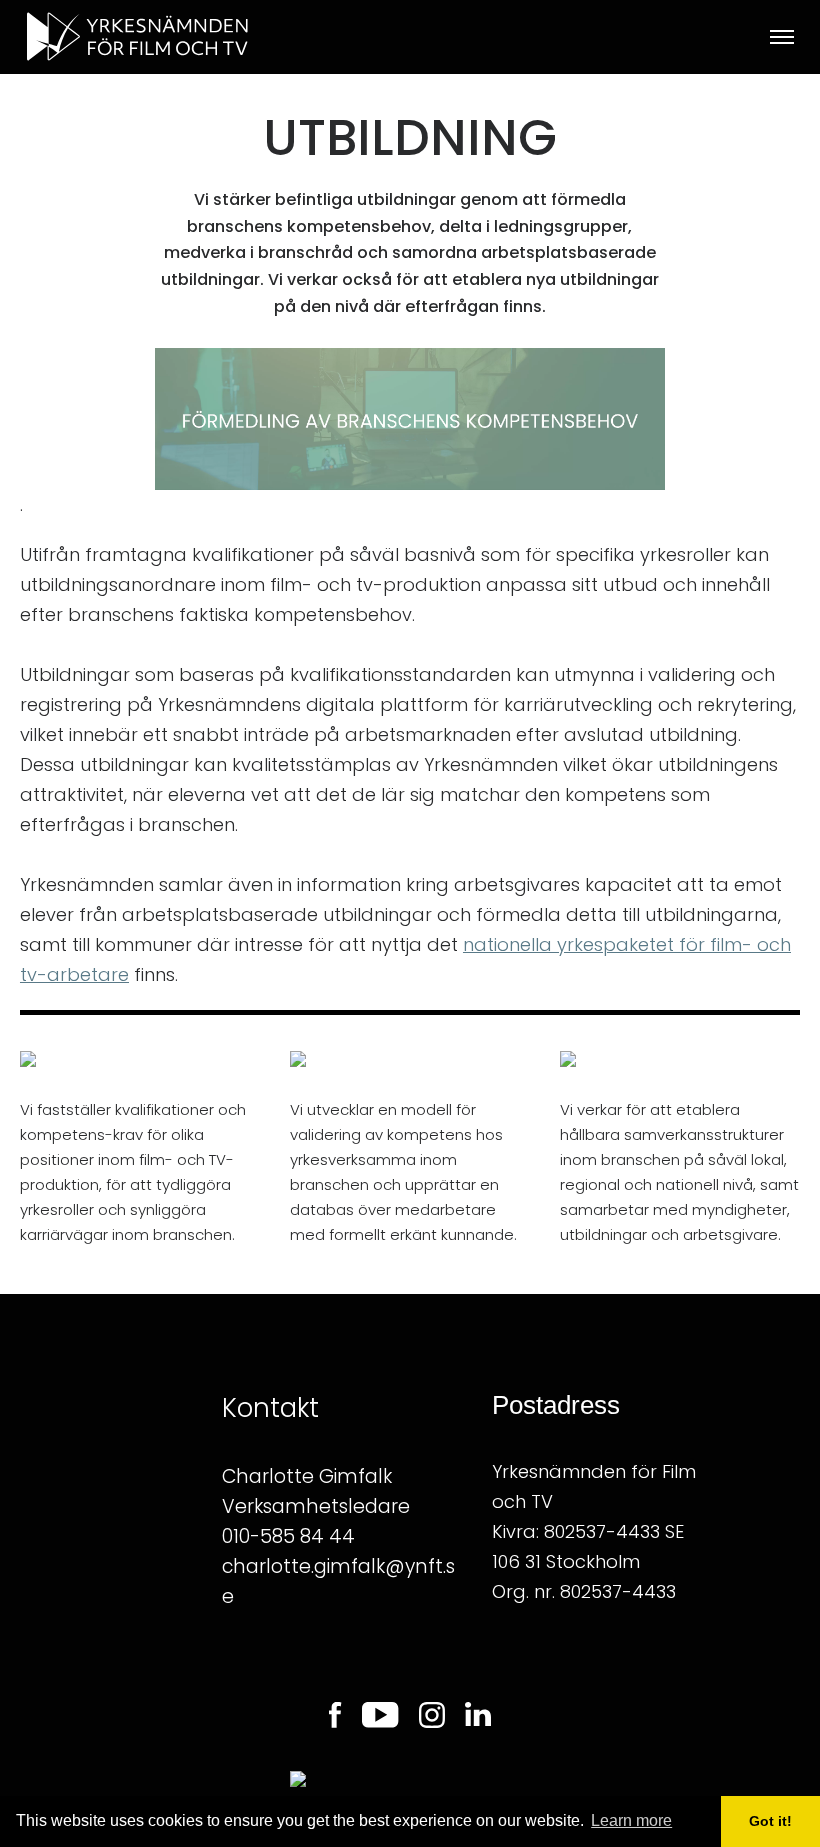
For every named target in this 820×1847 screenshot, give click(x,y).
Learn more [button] (631, 1820)
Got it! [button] (770, 1821)
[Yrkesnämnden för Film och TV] (179, 37)
